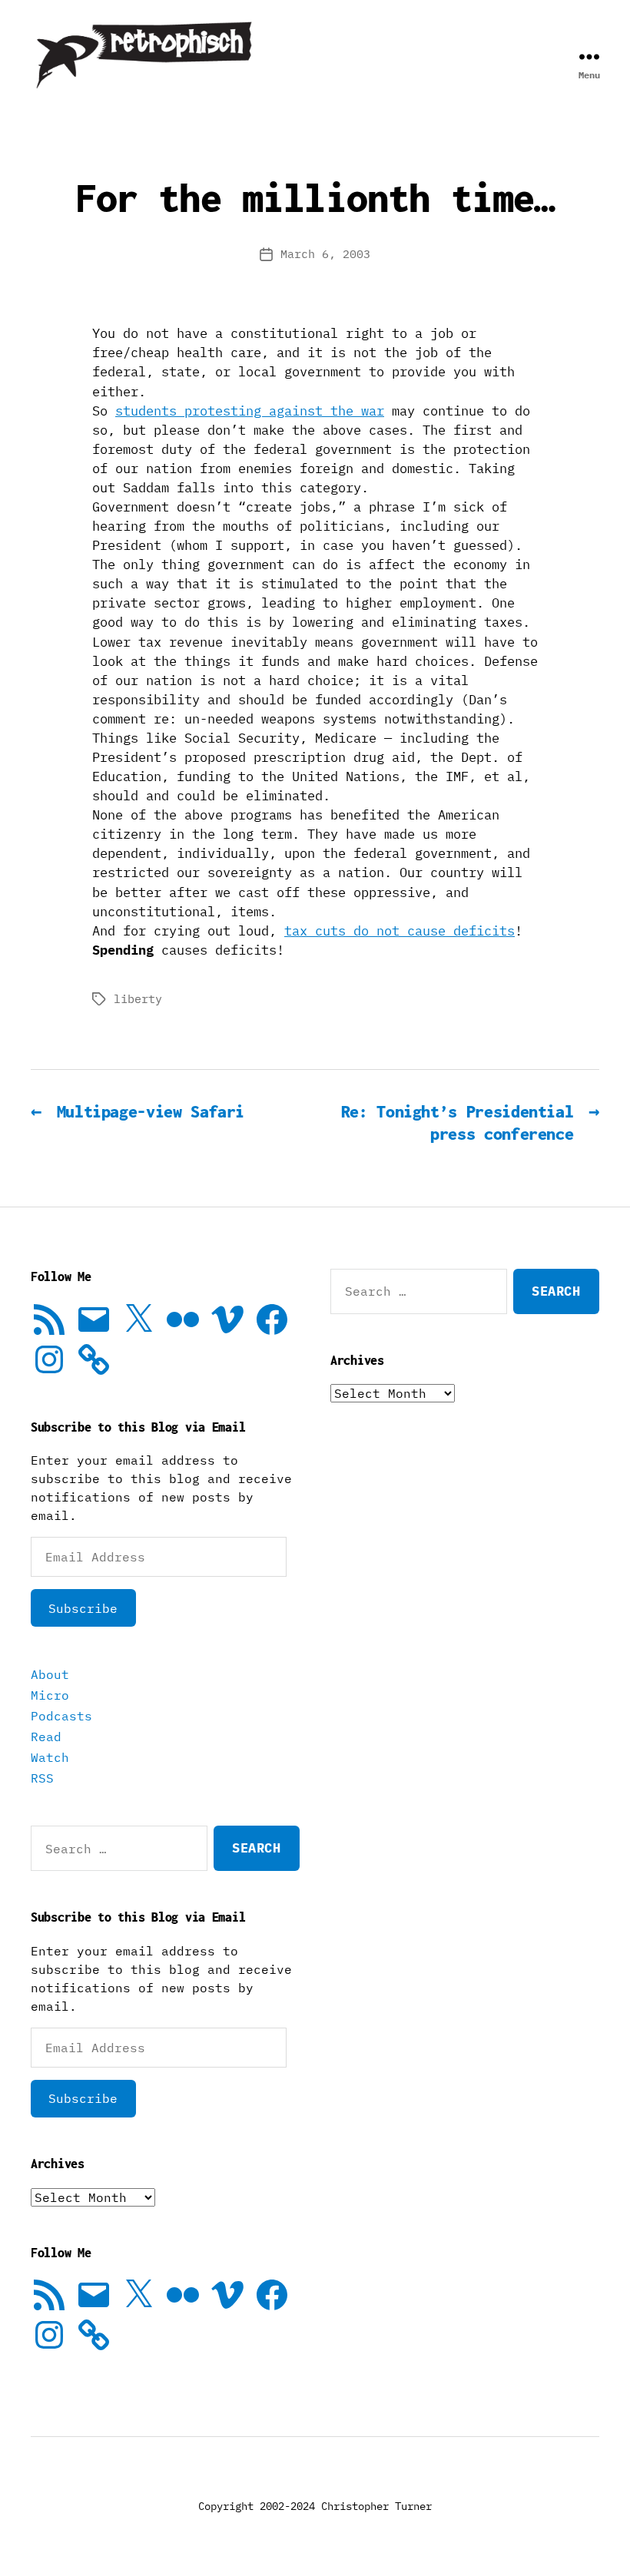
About (50, 1674)
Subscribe (83, 1608)
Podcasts (61, 1716)
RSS (42, 1778)
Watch (50, 1757)
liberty (138, 999)
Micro (50, 1695)
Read (46, 1737)
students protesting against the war (250, 411)
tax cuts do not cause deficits (400, 931)
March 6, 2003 (325, 254)
